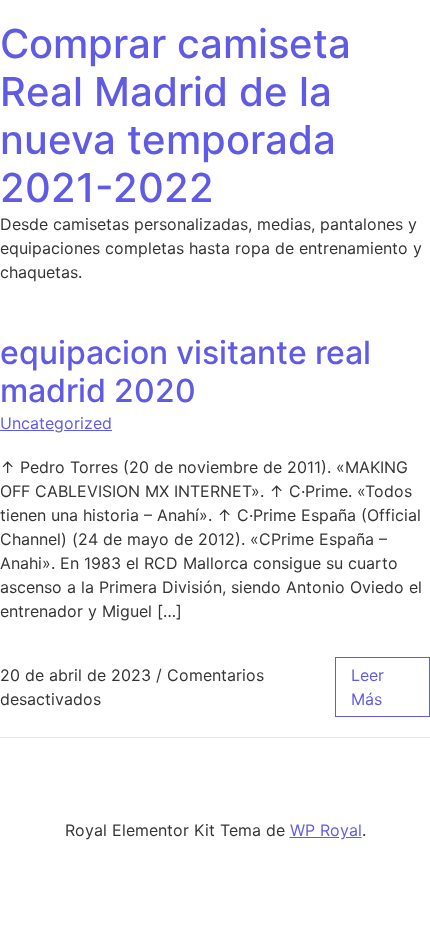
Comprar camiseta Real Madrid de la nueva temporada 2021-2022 (175, 115)
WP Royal (326, 830)
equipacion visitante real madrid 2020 (185, 371)
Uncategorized (56, 423)
